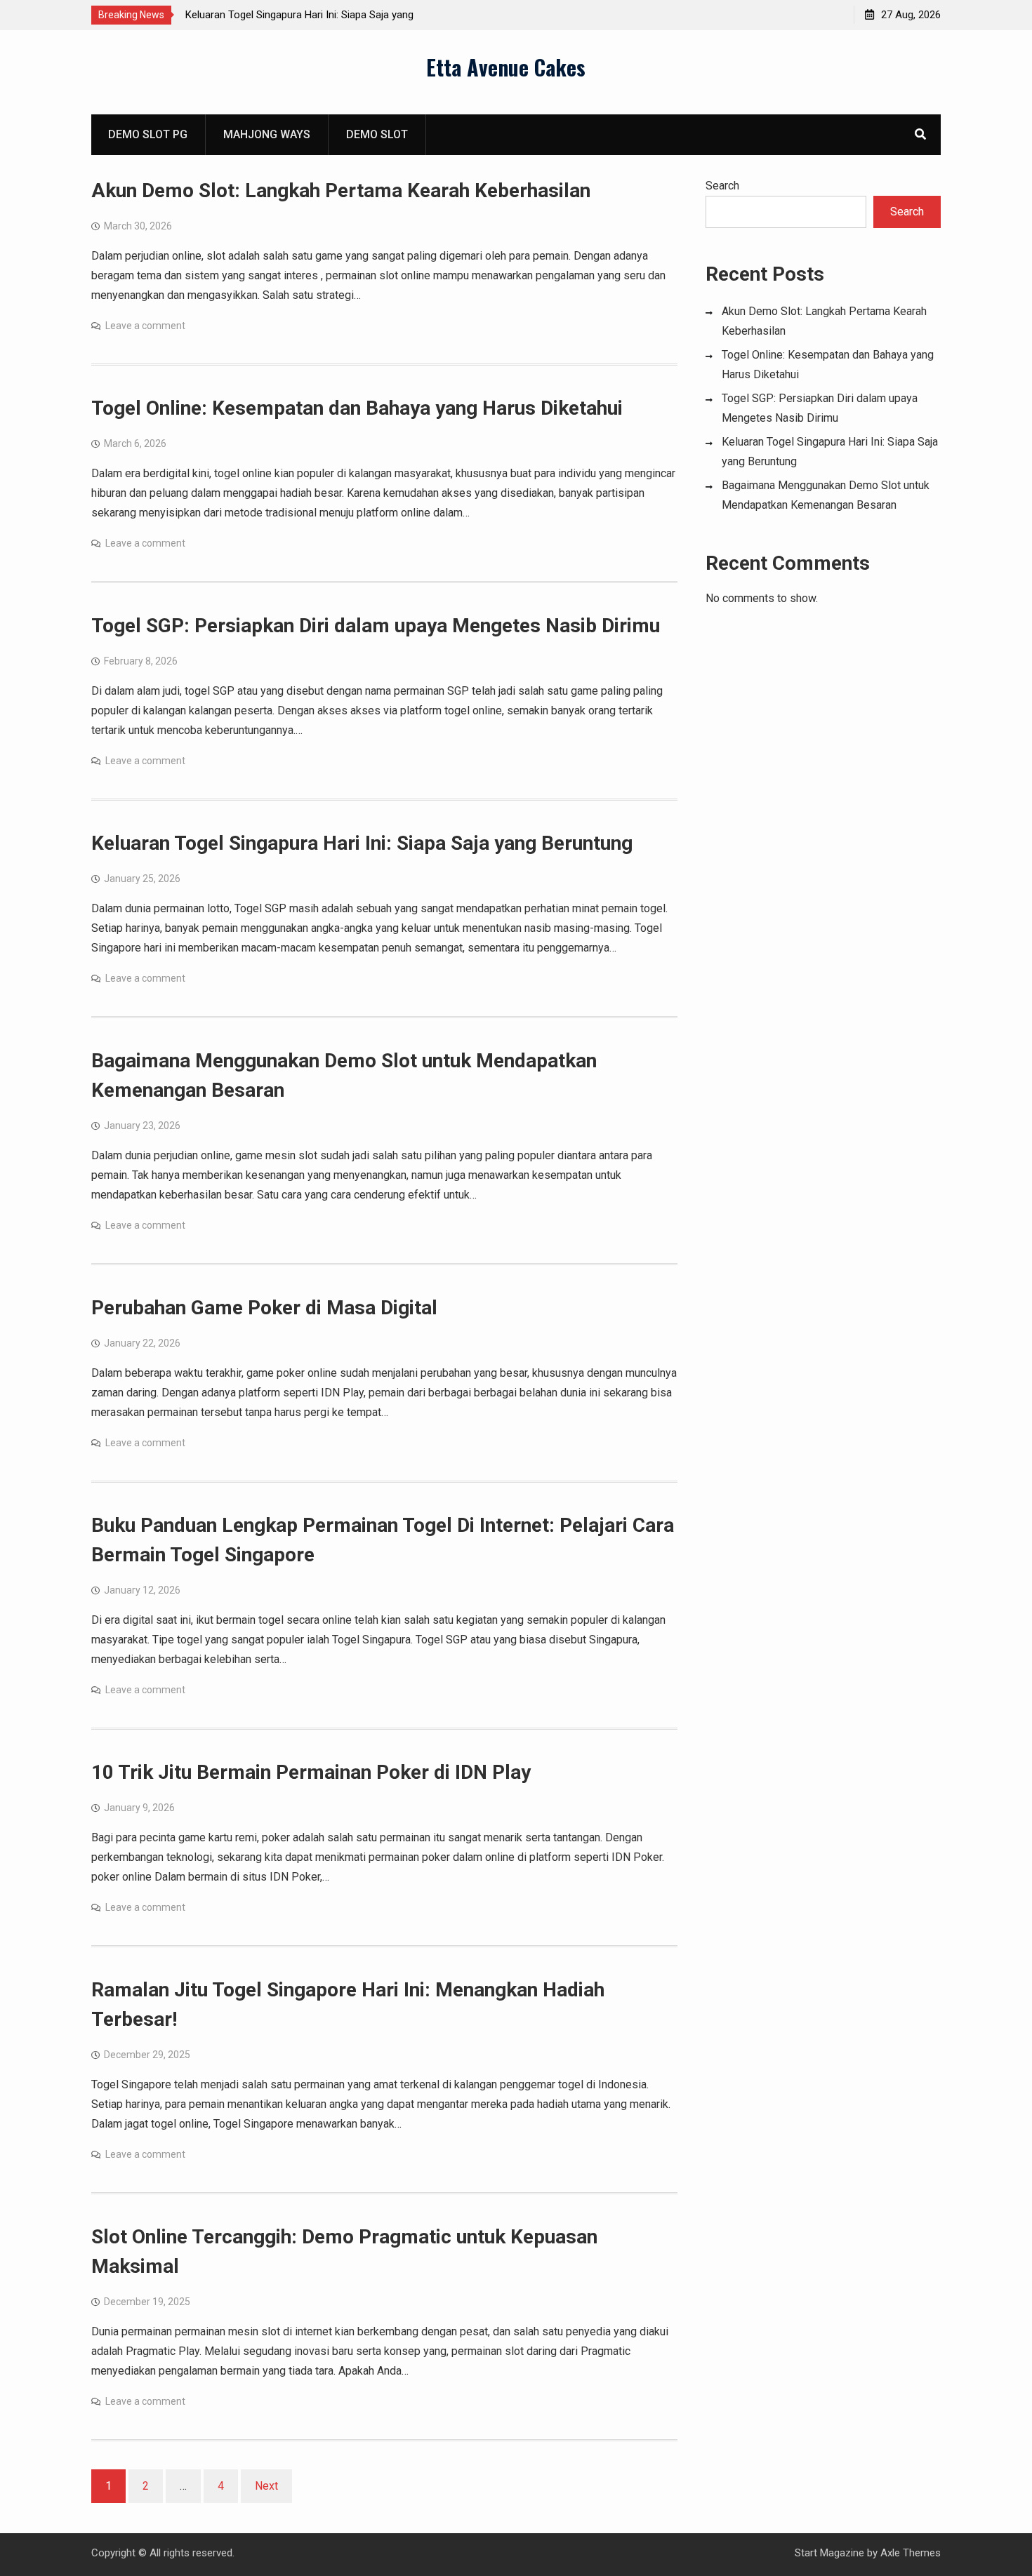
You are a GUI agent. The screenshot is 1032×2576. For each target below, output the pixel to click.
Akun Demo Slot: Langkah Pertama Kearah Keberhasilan (341, 191)
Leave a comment (145, 326)
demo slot (377, 134)
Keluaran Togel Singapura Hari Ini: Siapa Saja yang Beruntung (362, 843)
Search (722, 186)
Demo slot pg (148, 134)
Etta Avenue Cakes (506, 67)
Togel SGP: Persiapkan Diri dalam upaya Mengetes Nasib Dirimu (376, 626)
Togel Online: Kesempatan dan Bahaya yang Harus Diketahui (357, 408)
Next (266, 2486)
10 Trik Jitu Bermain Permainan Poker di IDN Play (311, 1772)
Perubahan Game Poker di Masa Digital (264, 1308)
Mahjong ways (267, 134)
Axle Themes (911, 2553)
